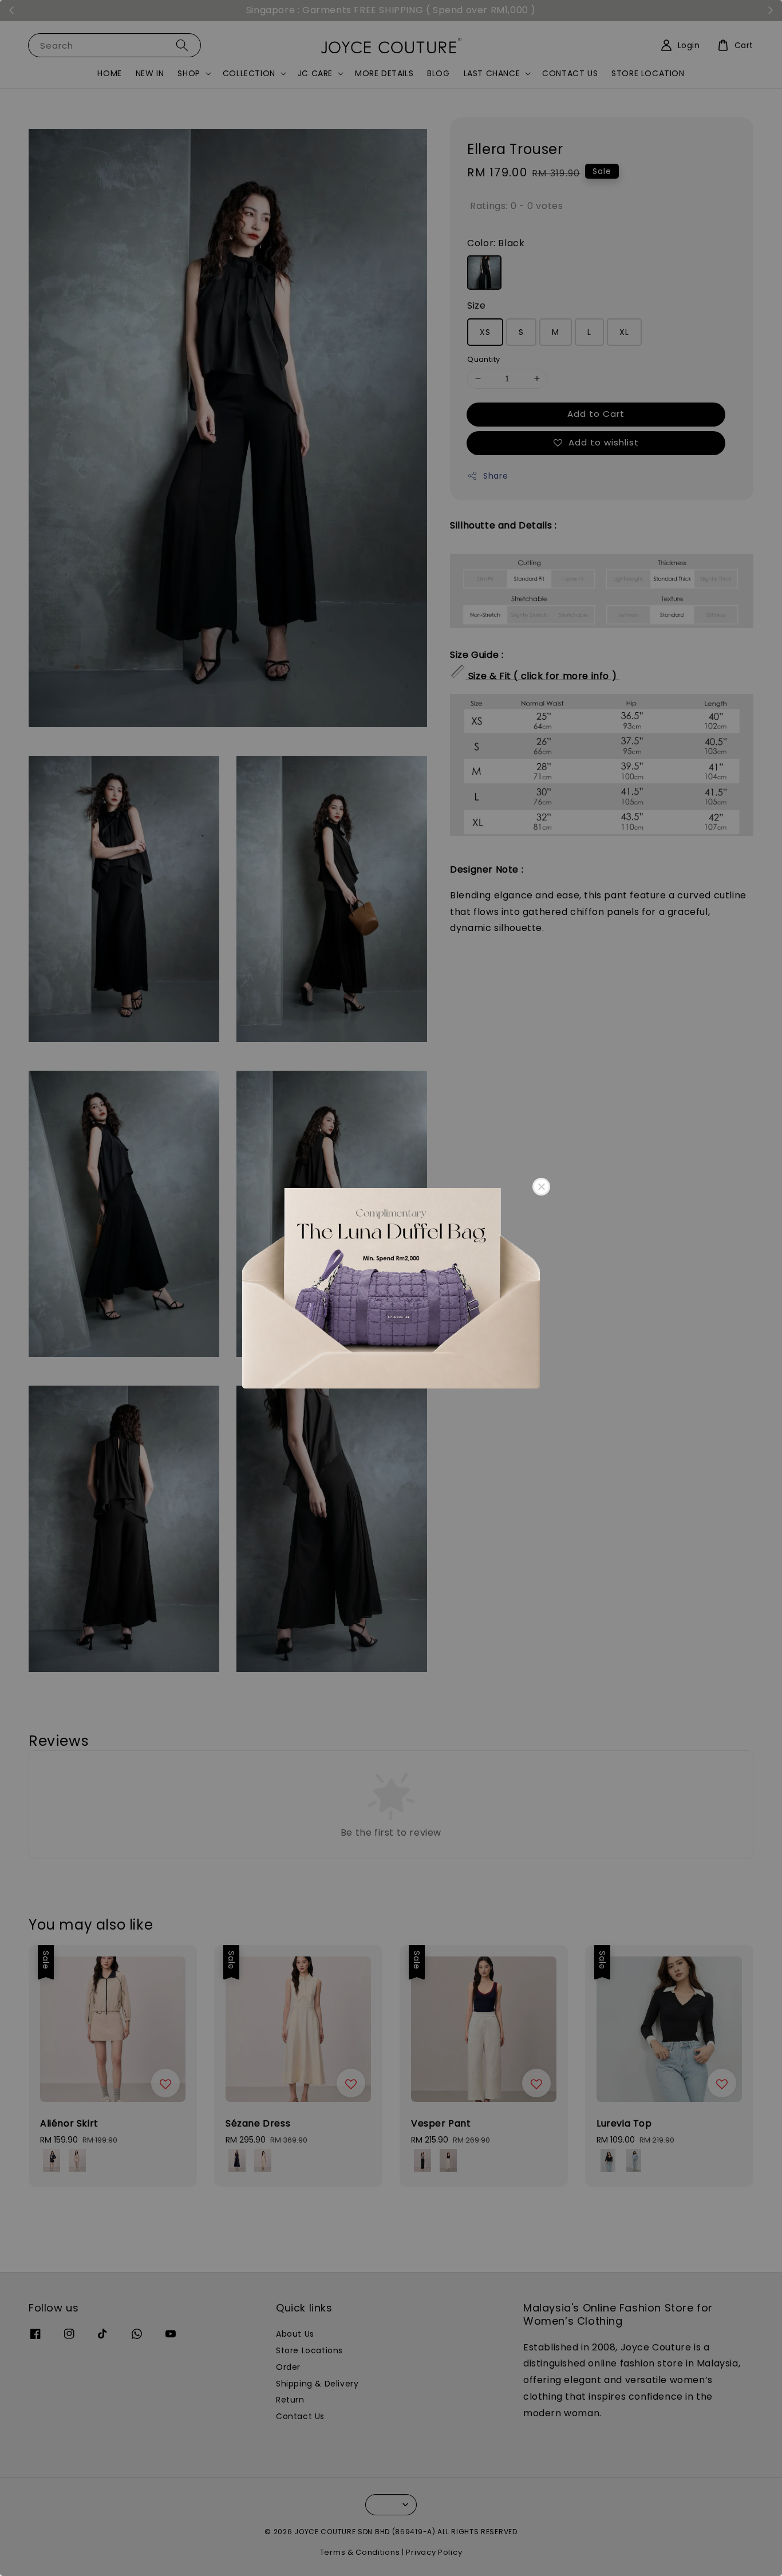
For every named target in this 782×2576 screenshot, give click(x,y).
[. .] (391, 1288)
